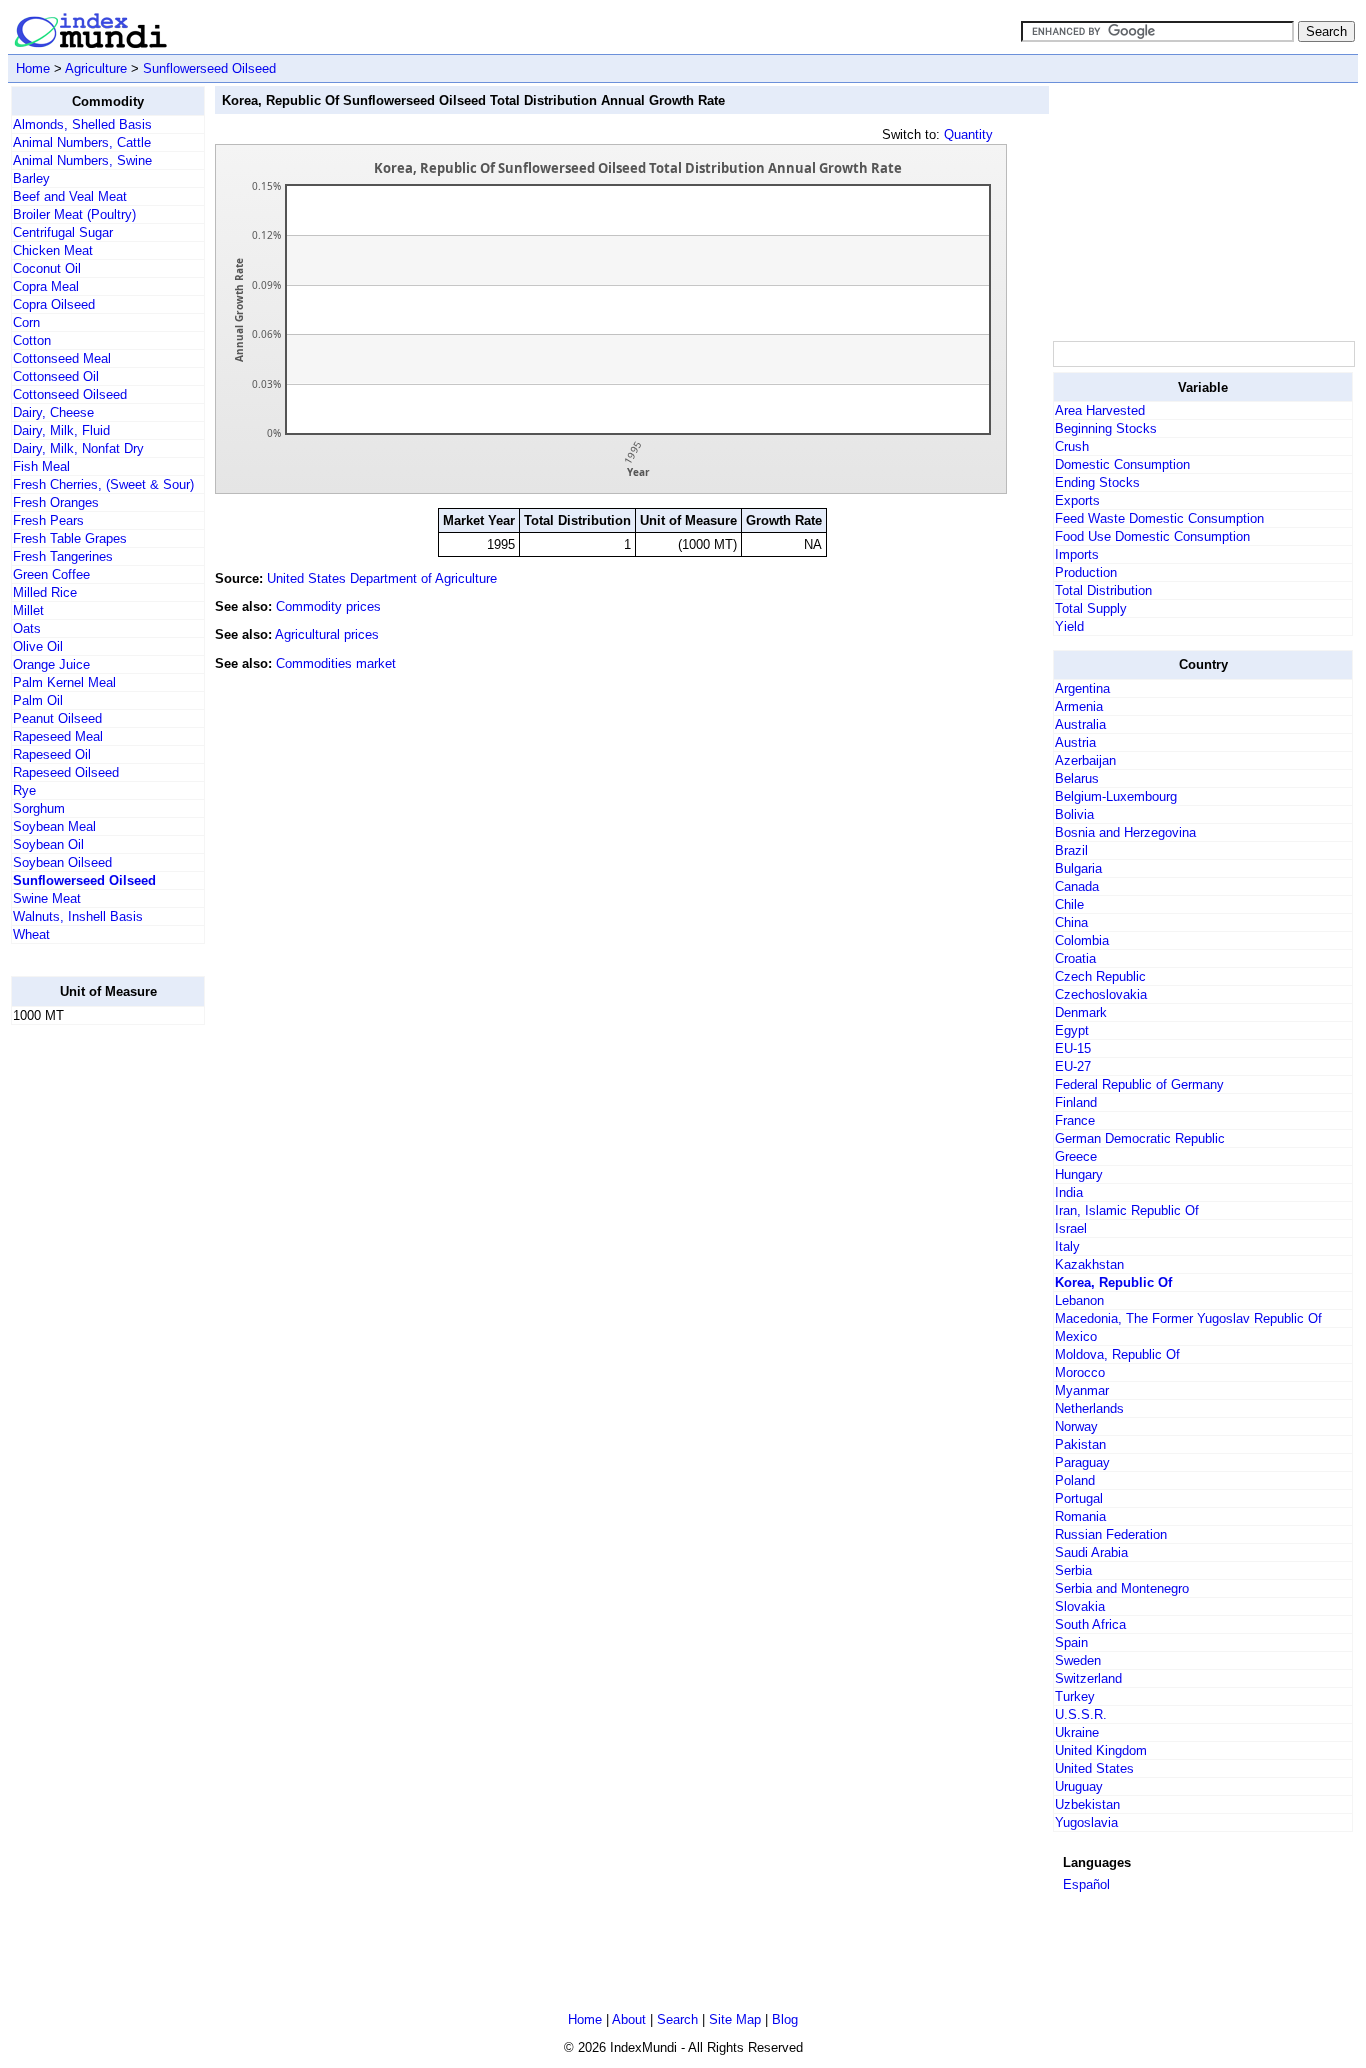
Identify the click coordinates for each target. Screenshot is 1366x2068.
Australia (1080, 724)
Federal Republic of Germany (1139, 1084)
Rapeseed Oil (52, 754)
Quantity (968, 134)
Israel (1071, 1228)
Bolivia (1074, 814)
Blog (785, 2019)
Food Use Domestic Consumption (1152, 536)
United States (1094, 1768)
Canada (1077, 886)
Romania (1080, 1516)
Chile (1069, 904)
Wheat (31, 934)
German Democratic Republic (1140, 1138)
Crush (1072, 446)
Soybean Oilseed (62, 862)
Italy (1067, 1246)
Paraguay (1082, 1462)
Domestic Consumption (1122, 464)
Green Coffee (51, 574)
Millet (28, 610)
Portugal (1079, 1498)
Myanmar (1082, 1390)
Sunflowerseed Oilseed (209, 68)
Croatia (1075, 958)
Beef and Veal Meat (70, 196)
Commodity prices (328, 606)
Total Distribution (1103, 590)
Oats (27, 628)
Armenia (1079, 706)
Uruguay (1079, 1786)
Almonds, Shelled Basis (82, 124)
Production (1086, 572)
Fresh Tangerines (63, 556)
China (1071, 922)
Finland (1076, 1102)
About (629, 2019)
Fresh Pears (48, 520)
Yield (1069, 626)
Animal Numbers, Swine (82, 160)
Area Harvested (1100, 410)
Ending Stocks (1097, 482)
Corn (26, 322)
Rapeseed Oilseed (66, 772)
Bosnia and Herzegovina (1125, 832)
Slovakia (1080, 1606)
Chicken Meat (53, 250)
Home (33, 68)
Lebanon (1079, 1300)
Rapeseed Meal (58, 736)
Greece (1076, 1156)
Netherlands (1089, 1408)
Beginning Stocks (1106, 428)
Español (1086, 1884)
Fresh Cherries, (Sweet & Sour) (103, 484)
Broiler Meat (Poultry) (74, 214)
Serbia (1073, 1570)
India (1069, 1192)
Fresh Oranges (56, 502)
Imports (1077, 554)
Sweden (1078, 1660)
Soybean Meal (54, 826)
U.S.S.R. (1081, 1714)
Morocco (1080, 1372)
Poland (1075, 1480)
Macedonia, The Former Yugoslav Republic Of (1188, 1318)
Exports (1077, 500)
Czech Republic (1100, 976)
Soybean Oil (48, 844)
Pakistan (1080, 1444)
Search (677, 2019)
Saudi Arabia (1091, 1552)
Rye (24, 790)
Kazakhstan (1089, 1264)
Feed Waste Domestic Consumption (1159, 518)
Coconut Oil (47, 268)
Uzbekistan (1087, 1804)
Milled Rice (45, 592)
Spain (1071, 1642)
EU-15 (1073, 1048)
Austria (1075, 742)
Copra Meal (46, 286)
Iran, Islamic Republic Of (1127, 1210)
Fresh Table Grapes (70, 538)
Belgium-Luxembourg (1116, 796)
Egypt (1072, 1030)
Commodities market (336, 663)
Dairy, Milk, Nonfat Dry (78, 448)
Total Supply (1091, 608)
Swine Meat (47, 898)
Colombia (1082, 940)
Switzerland (1088, 1678)
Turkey (1075, 1696)
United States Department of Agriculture (382, 578)
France (1075, 1120)
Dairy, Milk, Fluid (61, 430)
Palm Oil (38, 700)
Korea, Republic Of (1113, 1282)
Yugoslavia (1086, 1822)
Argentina (1082, 688)
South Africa (1090, 1624)
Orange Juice (51, 664)
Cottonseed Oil (56, 376)
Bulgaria (1078, 868)
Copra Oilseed (54, 304)
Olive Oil (38, 646)
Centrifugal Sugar (63, 232)
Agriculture (96, 68)
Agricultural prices (327, 634)
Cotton (32, 340)
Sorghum (39, 808)
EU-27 (1073, 1066)
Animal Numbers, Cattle (82, 142)
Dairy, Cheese (53, 412)
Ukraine (1077, 1732)
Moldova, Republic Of (1117, 1354)
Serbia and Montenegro (1122, 1588)
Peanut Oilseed (57, 718)
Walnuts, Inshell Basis (78, 916)
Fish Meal (41, 466)
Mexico (1076, 1336)
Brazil (1071, 850)
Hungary (1079, 1174)
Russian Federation (1111, 1534)
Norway (1076, 1426)
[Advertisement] (91, 1341)
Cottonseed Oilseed (70, 394)
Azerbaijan (1085, 760)
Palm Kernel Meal (64, 682)
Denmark (1081, 1012)
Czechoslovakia (1101, 994)
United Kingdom (1101, 1750)
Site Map (735, 2019)
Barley (31, 178)
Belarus (1077, 778)
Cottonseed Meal (62, 358)
